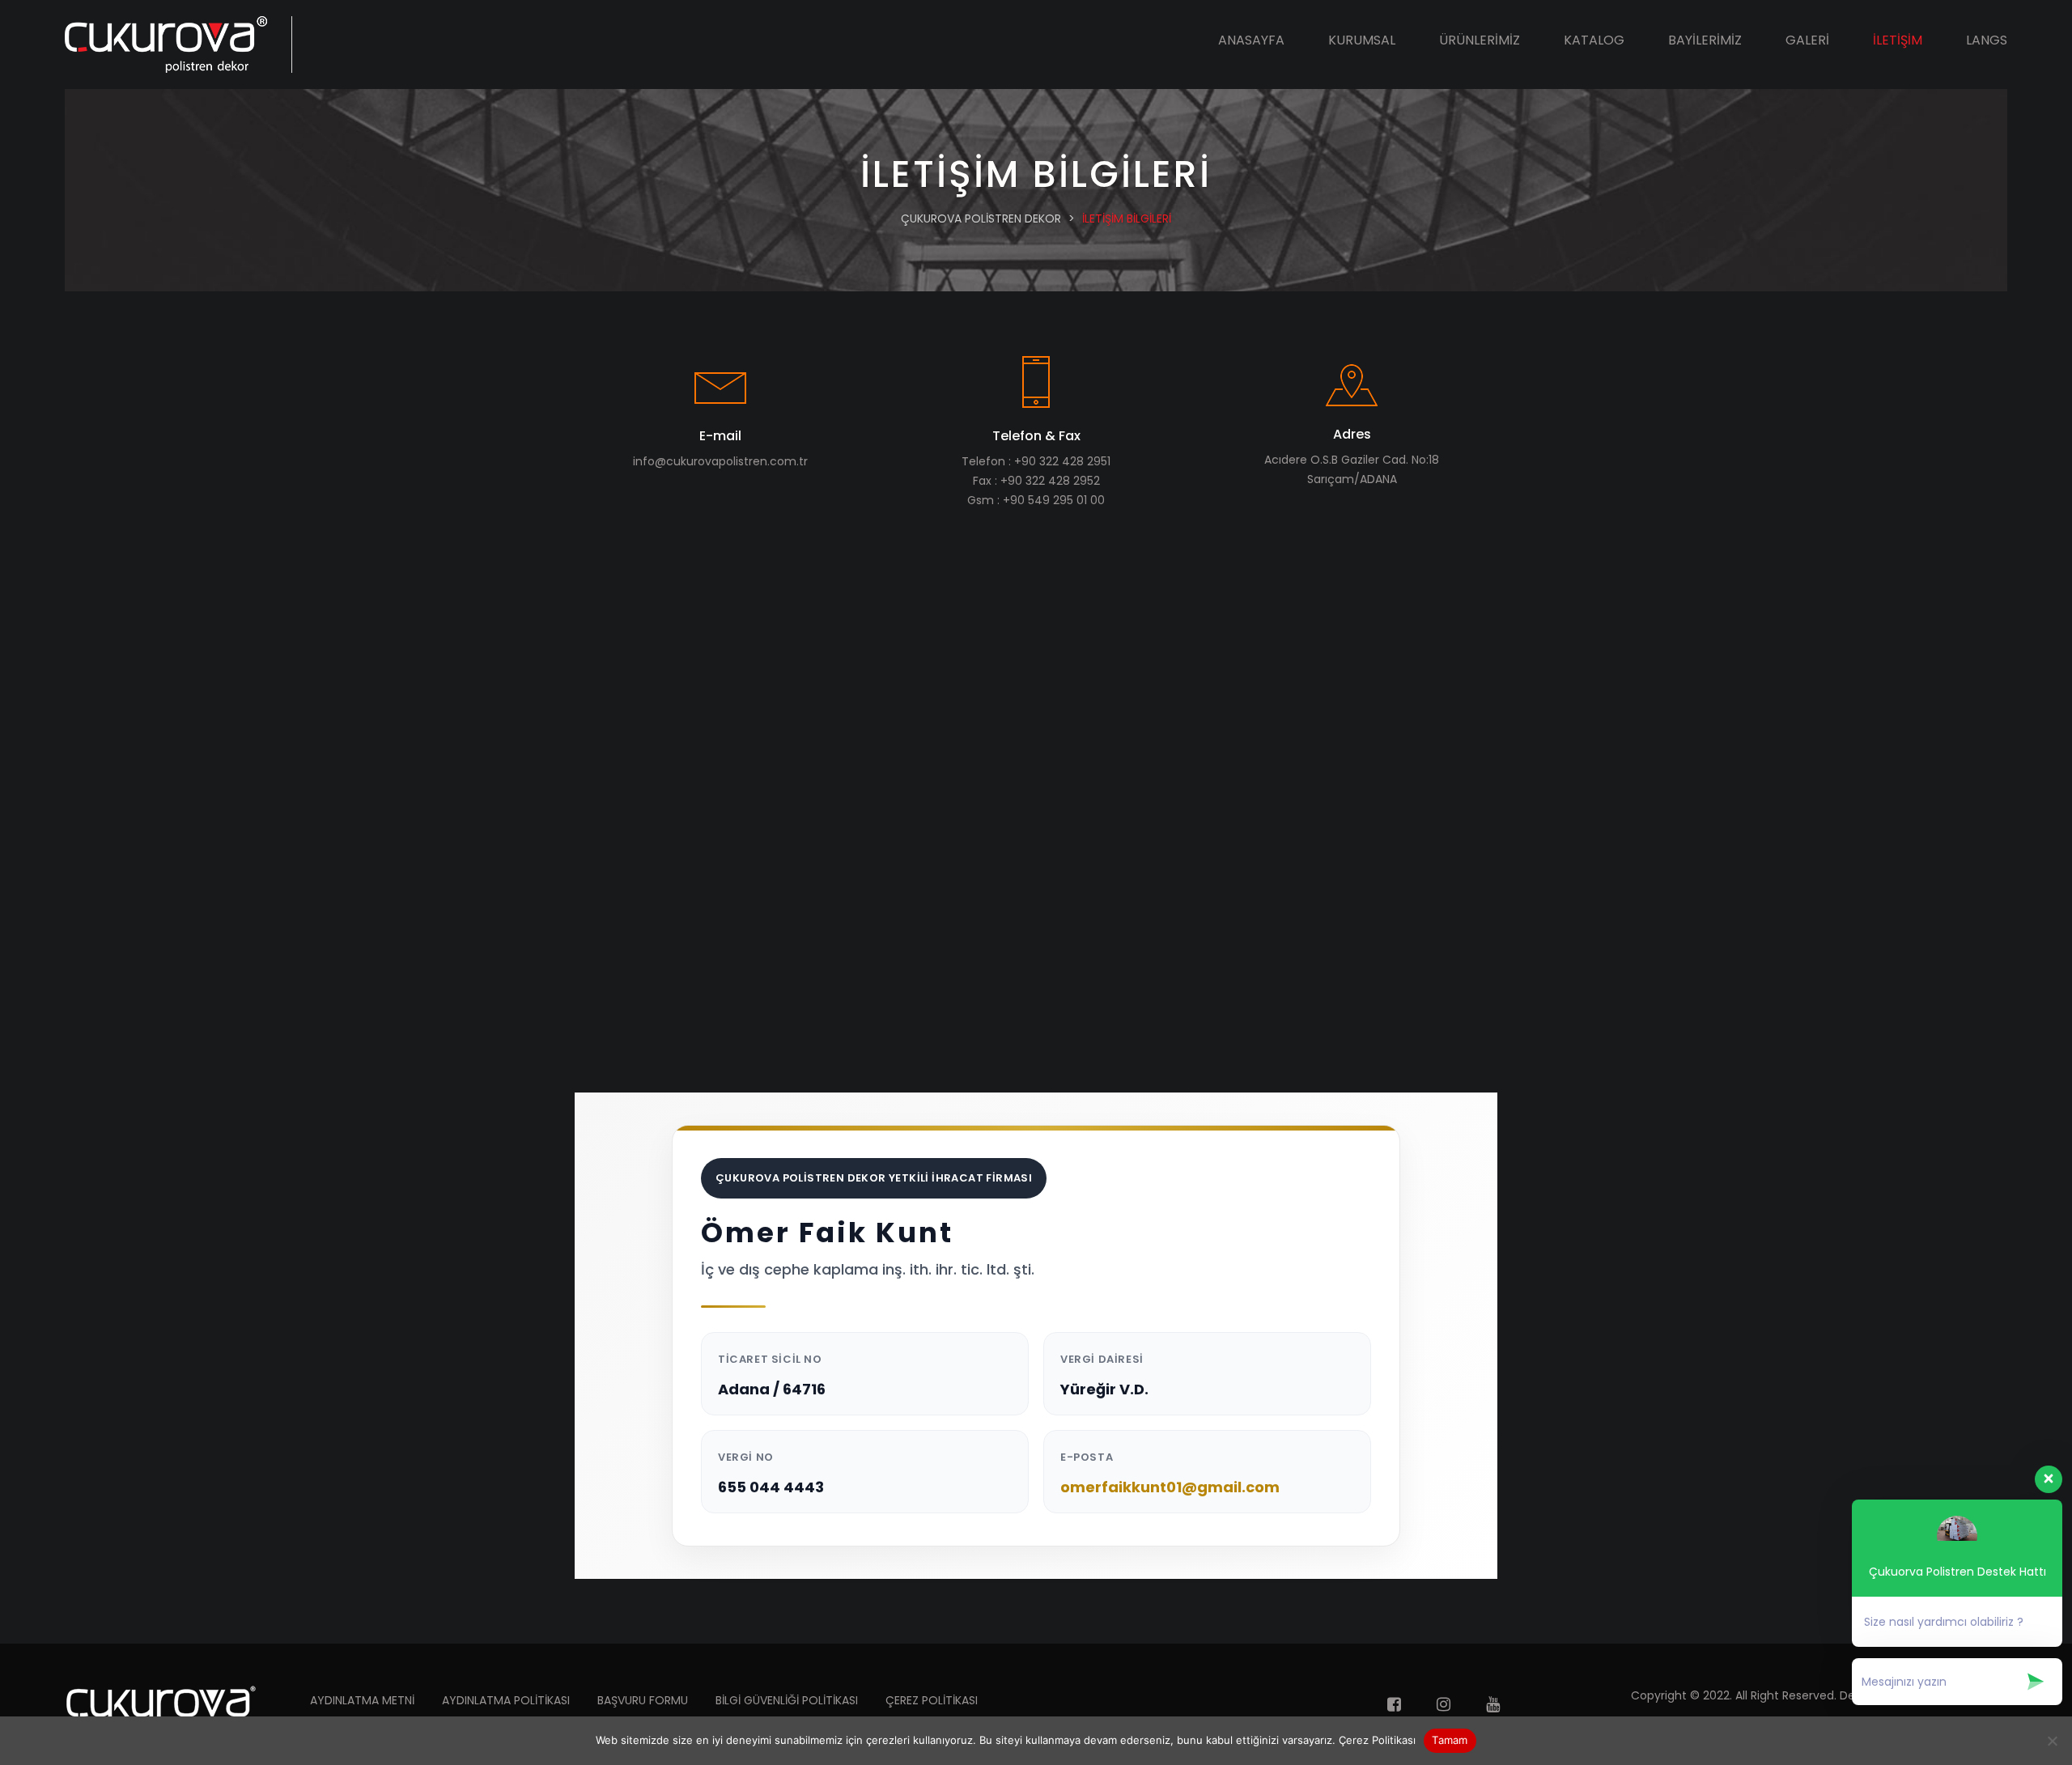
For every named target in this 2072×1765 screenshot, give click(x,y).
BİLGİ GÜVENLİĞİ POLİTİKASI (787, 1700)
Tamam (1450, 1740)
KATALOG (1594, 40)
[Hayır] (2052, 1741)
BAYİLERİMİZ (1705, 40)
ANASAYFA (1251, 40)
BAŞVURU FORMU (643, 1700)
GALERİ (1807, 40)
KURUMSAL (1362, 40)
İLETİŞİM (1898, 40)
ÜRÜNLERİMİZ (1480, 40)
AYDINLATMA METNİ (362, 1700)
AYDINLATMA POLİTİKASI (506, 1700)
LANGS (1987, 40)
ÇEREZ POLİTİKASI (932, 1700)
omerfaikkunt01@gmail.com (1170, 1487)
